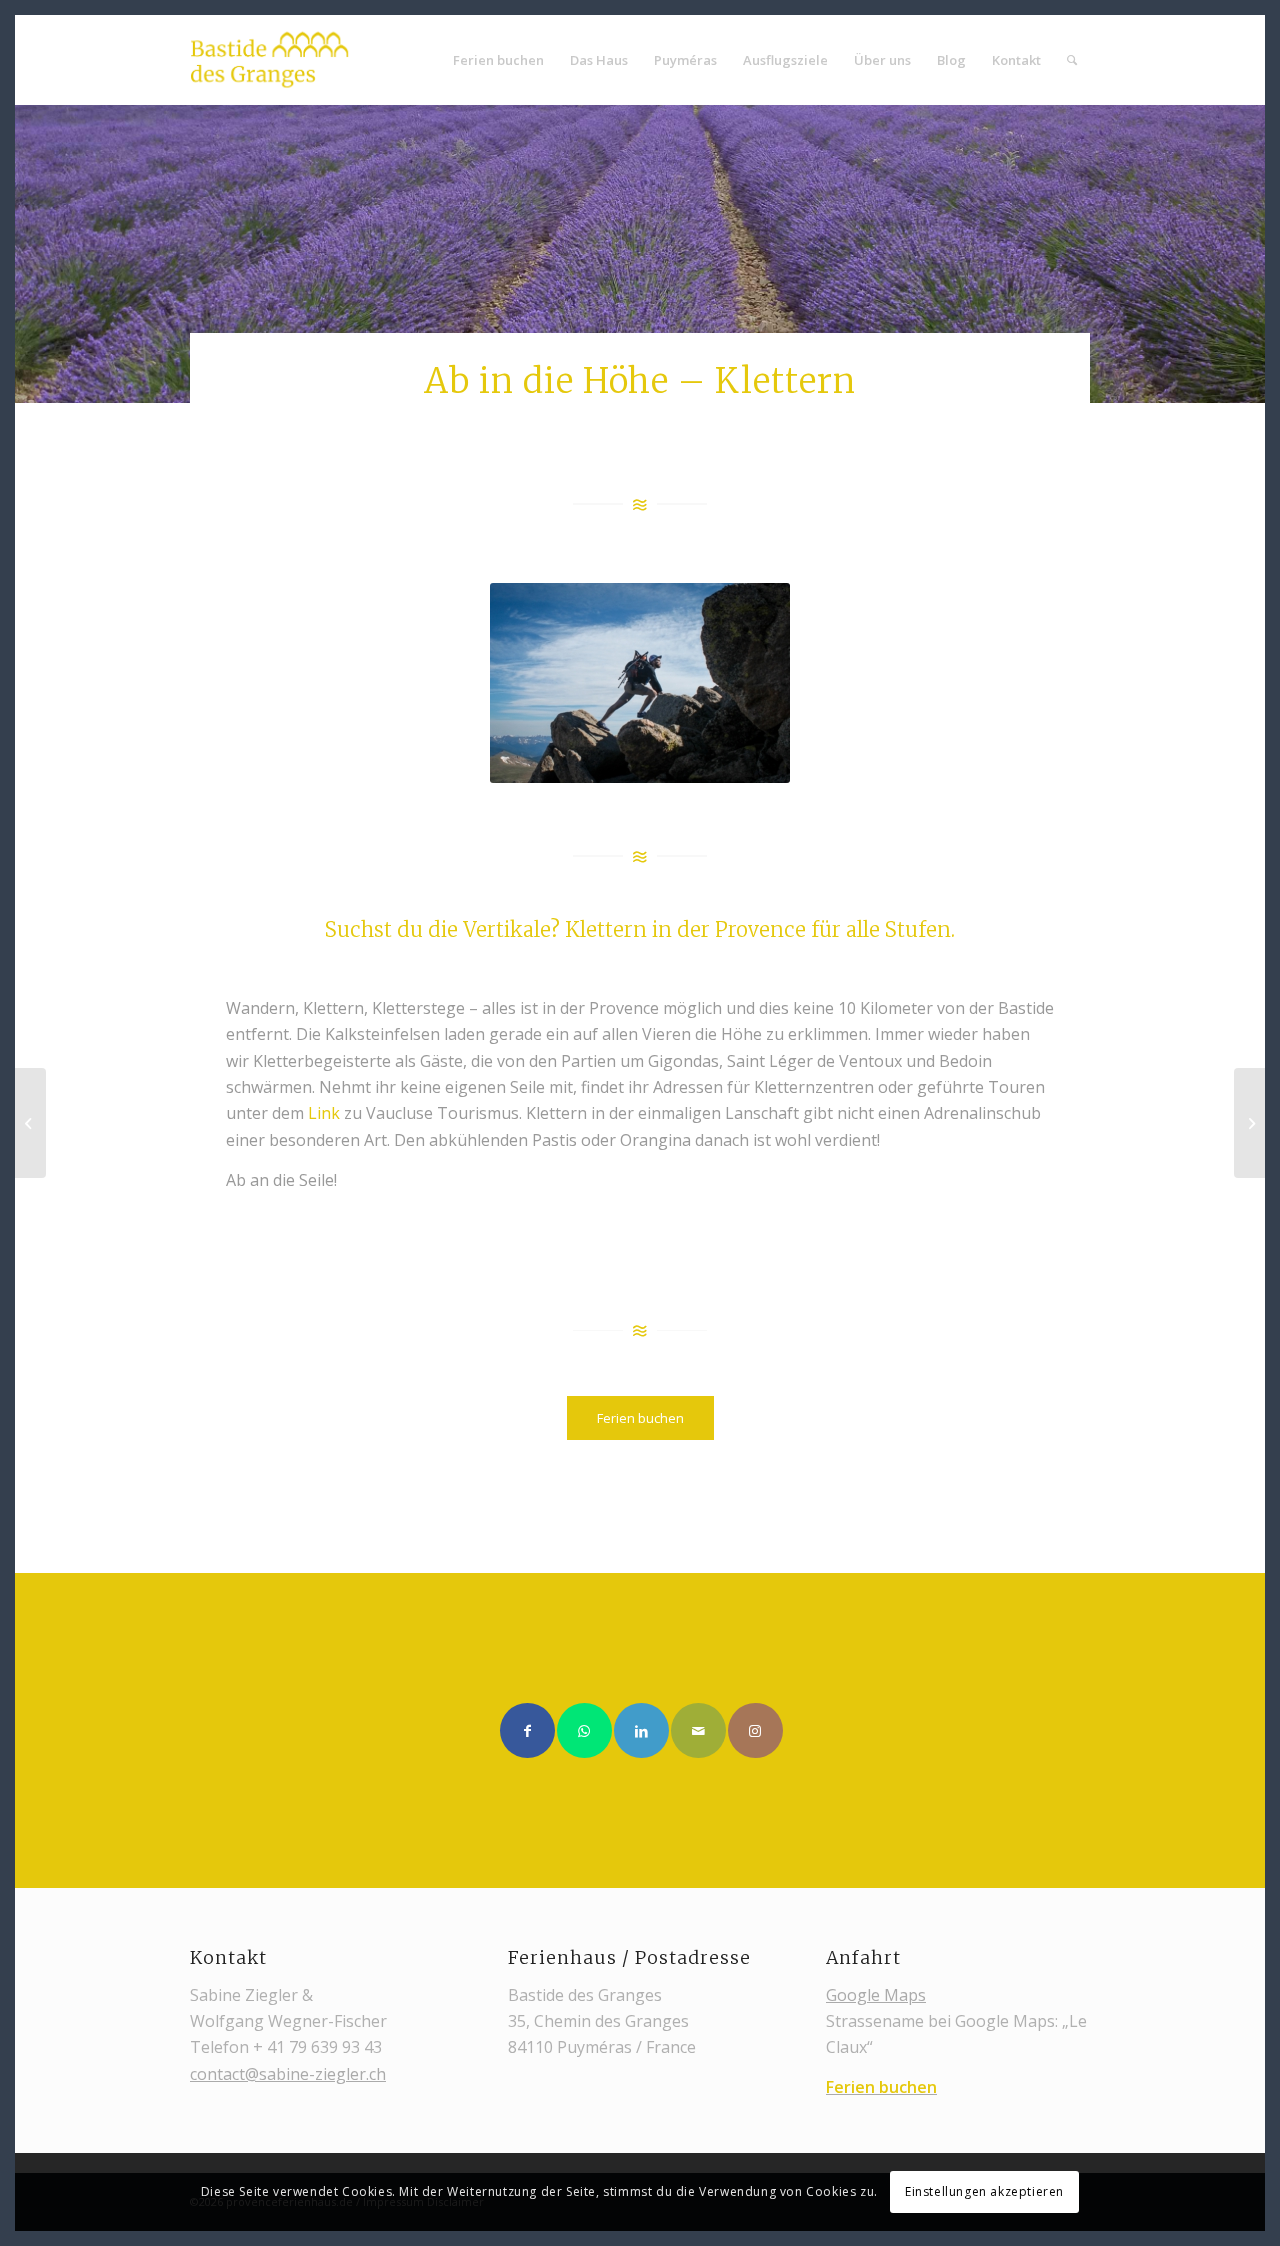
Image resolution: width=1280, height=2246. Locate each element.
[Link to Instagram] (755, 1730)
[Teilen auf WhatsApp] (584, 1730)
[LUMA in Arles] (30, 1123)
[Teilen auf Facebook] (527, 1730)
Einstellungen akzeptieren (984, 2191)
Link (324, 1113)
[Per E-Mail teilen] (698, 1730)
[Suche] (1072, 60)
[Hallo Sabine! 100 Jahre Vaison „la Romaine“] (1249, 1123)
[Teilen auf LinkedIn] (641, 1730)
